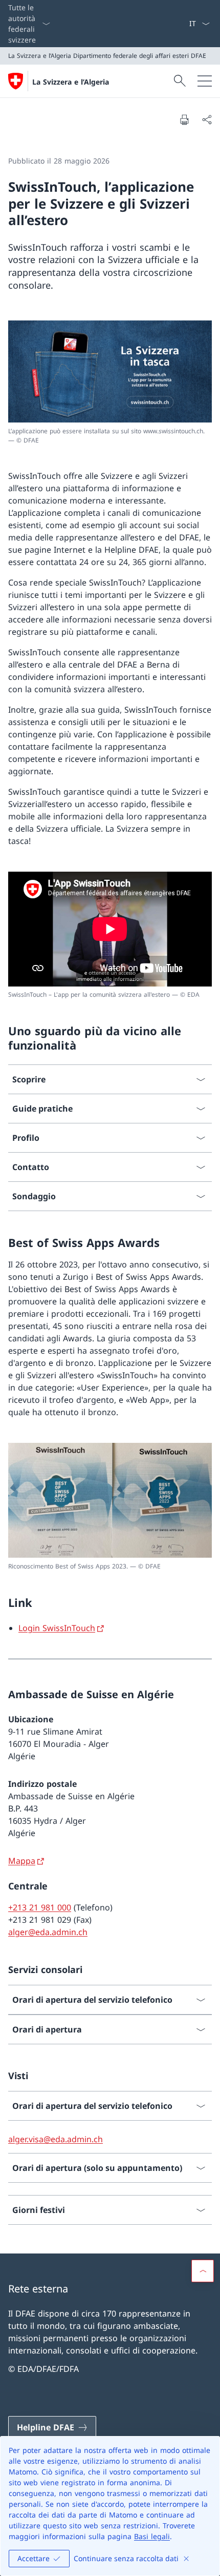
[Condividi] (207, 119)
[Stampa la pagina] (184, 119)
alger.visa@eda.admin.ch (56, 2139)
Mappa (22, 1861)
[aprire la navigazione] (205, 81)
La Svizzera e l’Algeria (71, 82)
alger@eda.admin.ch (48, 1932)
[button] (203, 2271)
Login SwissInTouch (57, 1628)
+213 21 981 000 (40, 1907)
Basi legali (152, 2536)
